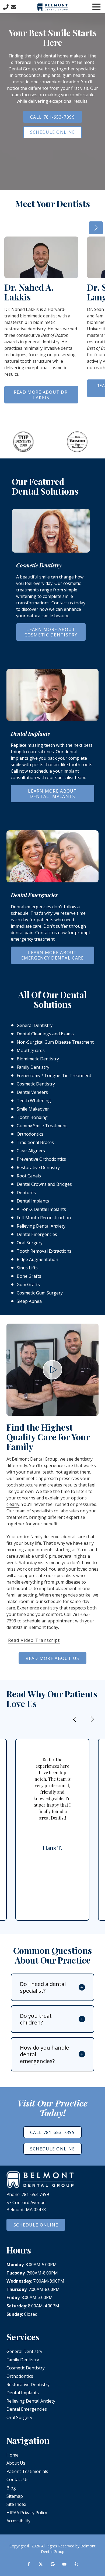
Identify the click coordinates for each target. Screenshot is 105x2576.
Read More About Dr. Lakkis (41, 395)
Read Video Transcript (34, 1640)
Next (96, 228)
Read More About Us (52, 1658)
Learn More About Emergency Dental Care (53, 955)
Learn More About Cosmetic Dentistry (51, 632)
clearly (13, 1504)
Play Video (52, 1370)
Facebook (29, 2564)
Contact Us (13, 7)
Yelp (76, 2564)
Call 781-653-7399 (52, 117)
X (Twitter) (41, 2564)
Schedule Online (52, 132)
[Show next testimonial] (92, 1719)
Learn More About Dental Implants (52, 794)
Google (52, 2564)
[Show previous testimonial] (75, 1719)
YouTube (64, 2564)
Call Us (6, 7)
